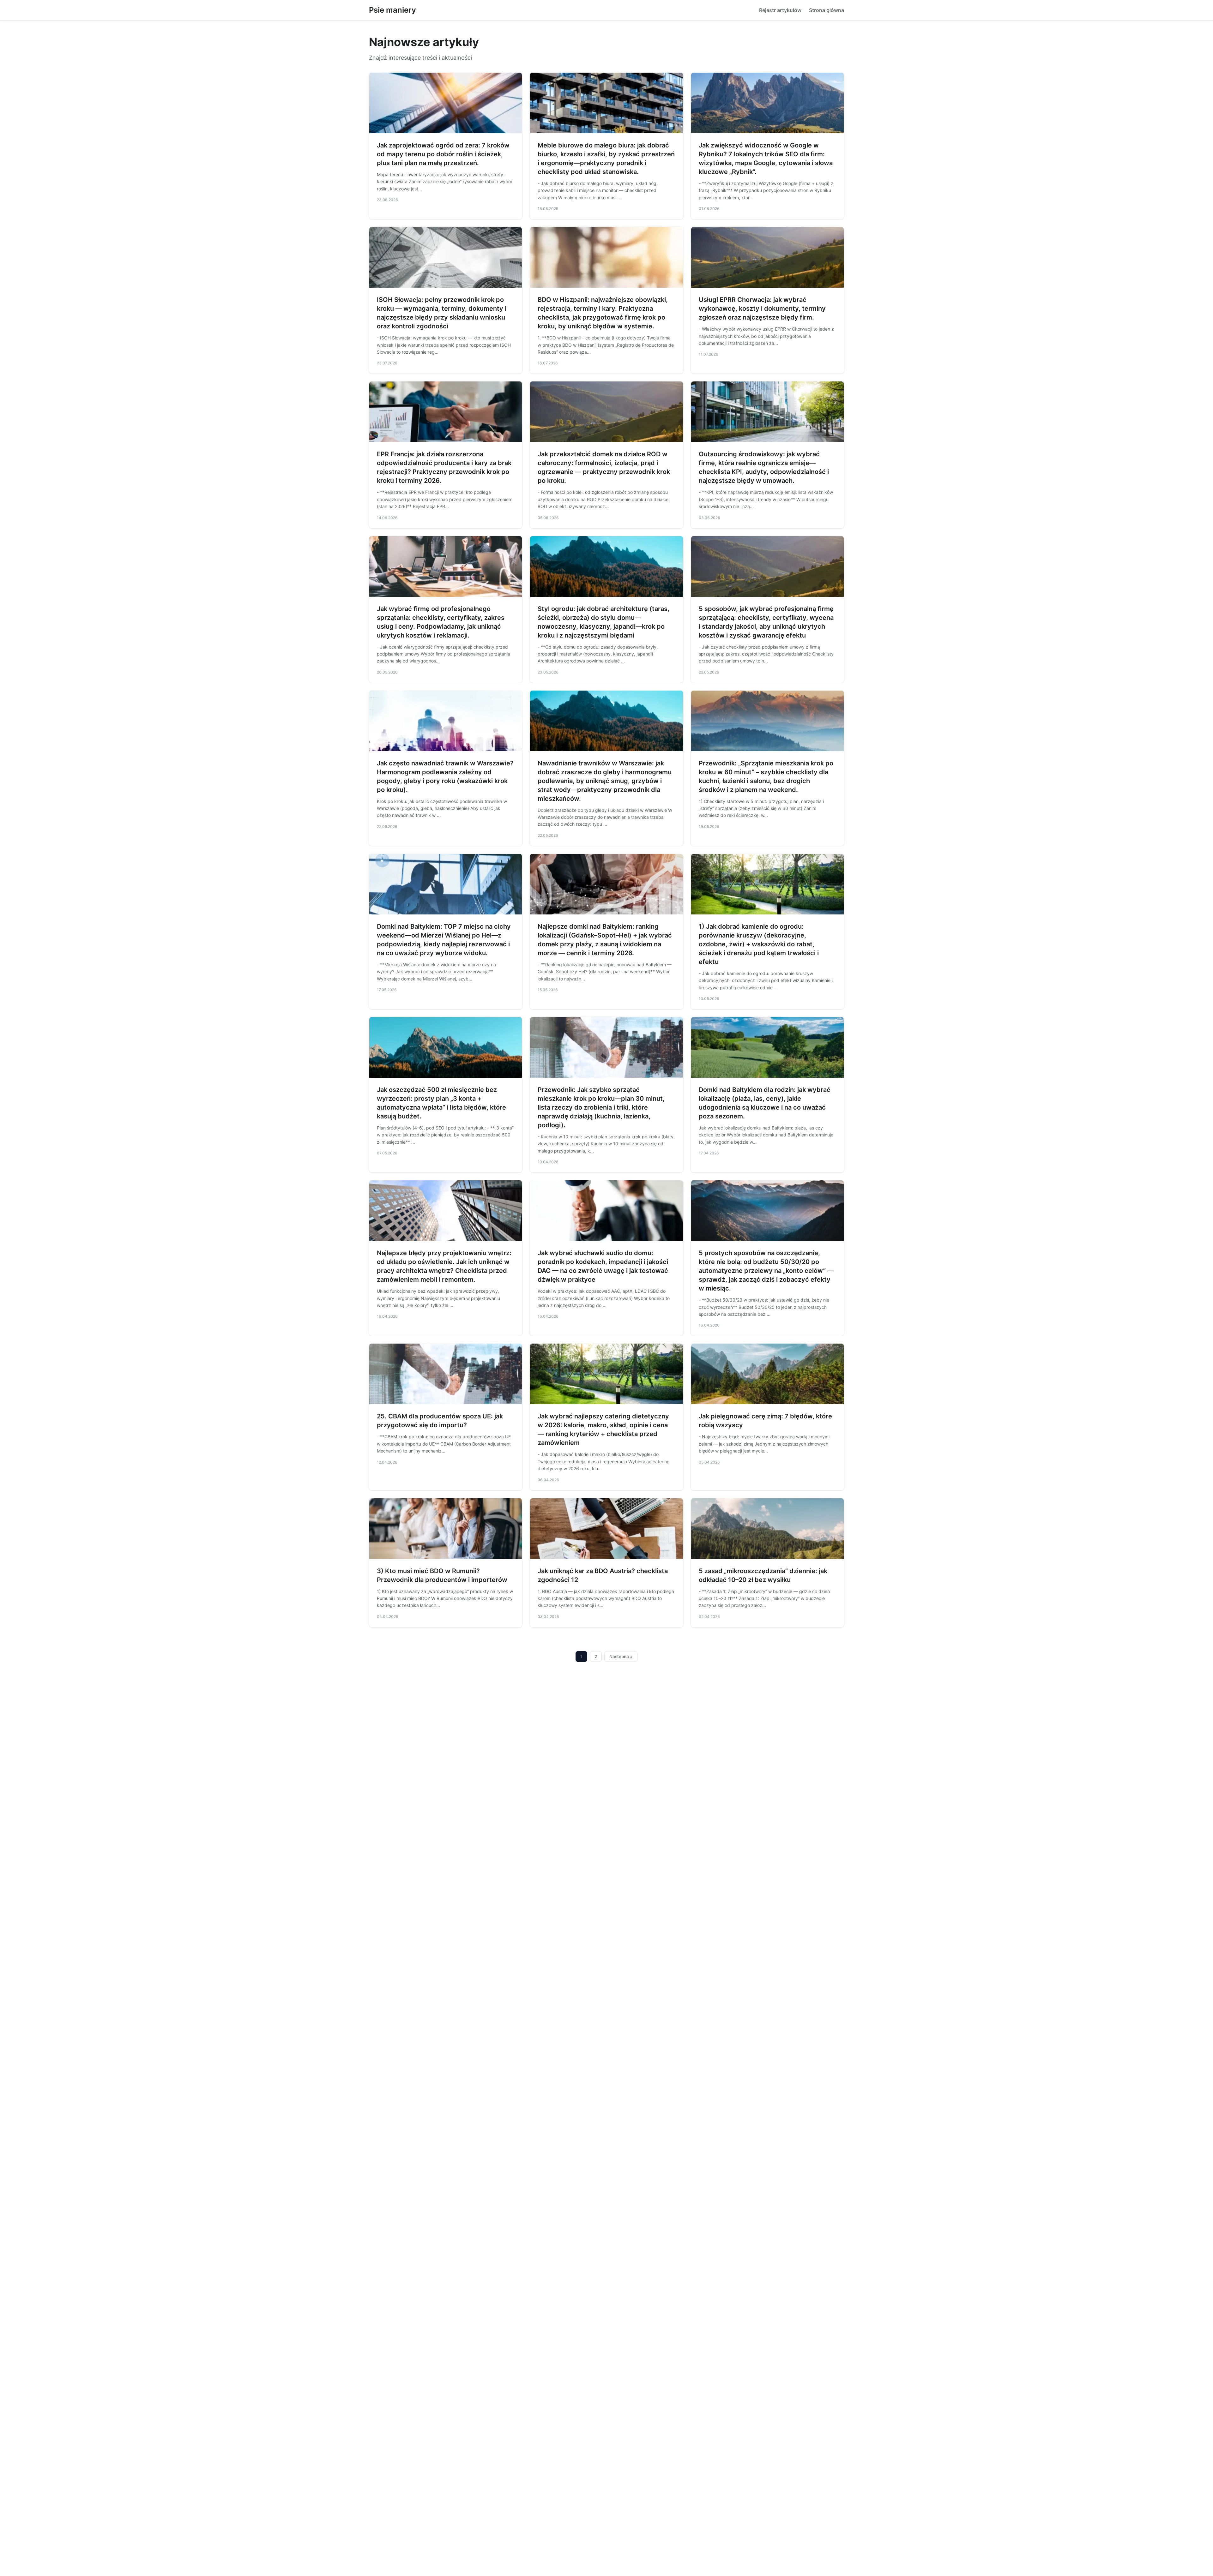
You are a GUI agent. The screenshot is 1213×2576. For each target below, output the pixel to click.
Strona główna (827, 10)
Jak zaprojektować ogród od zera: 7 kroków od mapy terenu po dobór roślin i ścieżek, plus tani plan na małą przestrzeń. (443, 154)
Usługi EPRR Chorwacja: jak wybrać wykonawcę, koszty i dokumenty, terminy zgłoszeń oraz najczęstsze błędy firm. (762, 309)
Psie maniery (392, 10)
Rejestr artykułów (780, 10)
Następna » (621, 1656)
